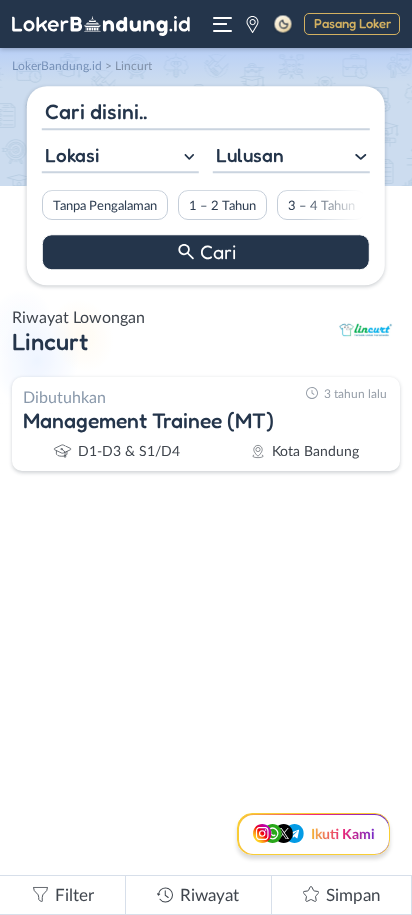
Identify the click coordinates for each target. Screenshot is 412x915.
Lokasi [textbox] (72, 155)
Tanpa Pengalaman (105, 206)
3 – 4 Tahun (321, 206)
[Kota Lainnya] (252, 24)
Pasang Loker (352, 23)
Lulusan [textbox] (250, 155)
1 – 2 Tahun (222, 206)
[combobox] (120, 157)
